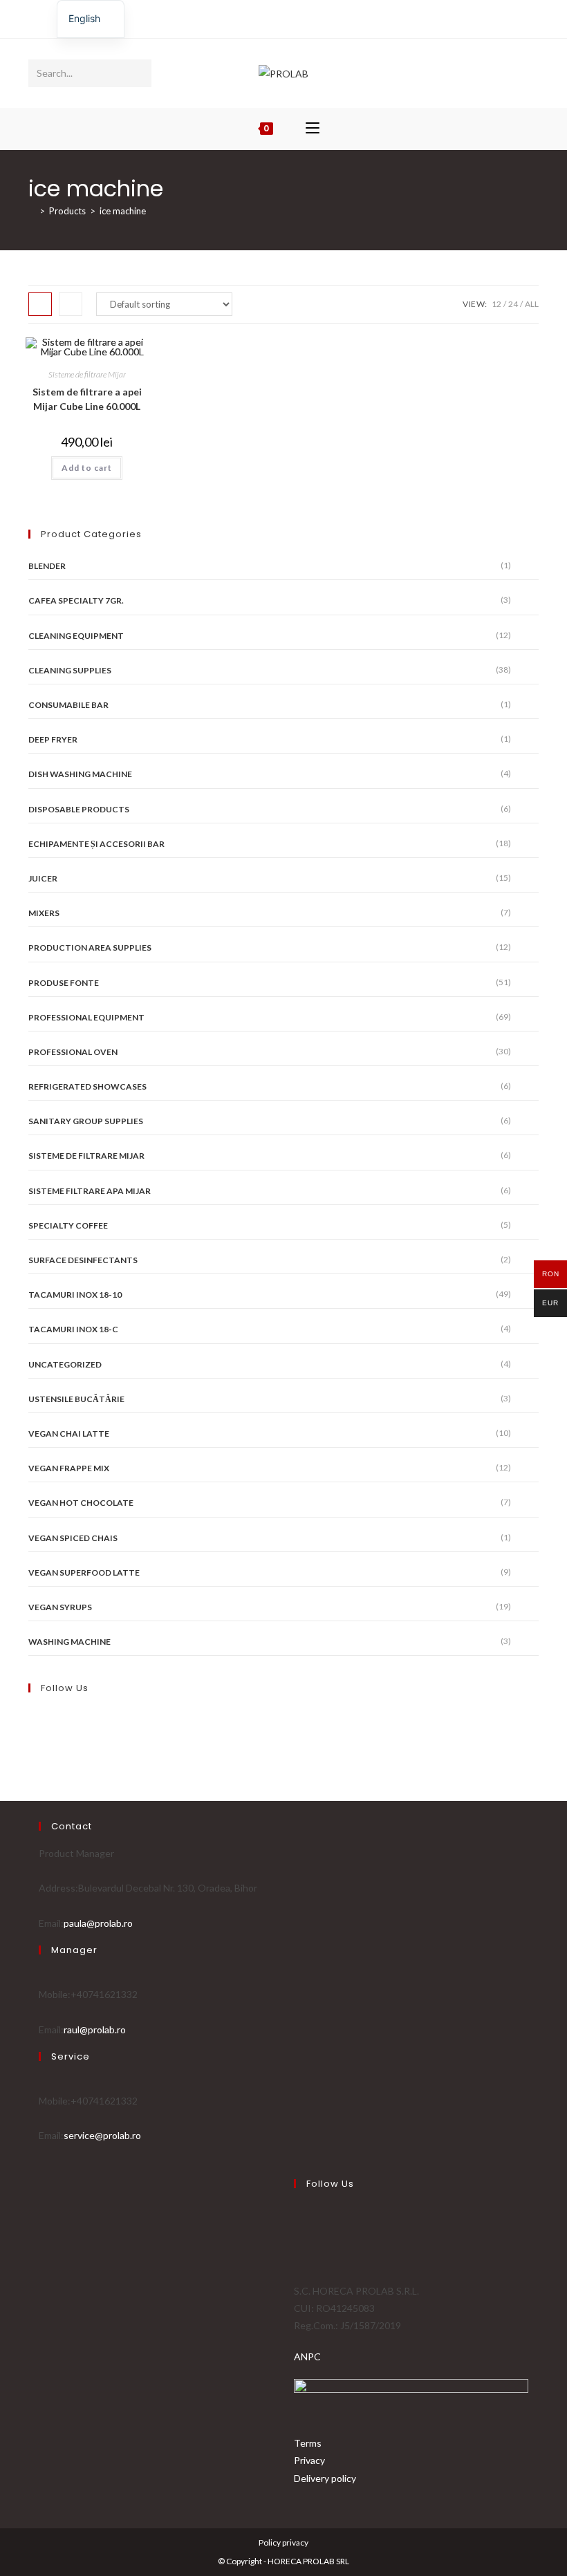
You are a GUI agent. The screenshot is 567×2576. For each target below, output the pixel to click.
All (532, 304)
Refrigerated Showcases (87, 1086)
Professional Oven (73, 1052)
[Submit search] (138, 73)
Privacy (309, 2460)
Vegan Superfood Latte (84, 1572)
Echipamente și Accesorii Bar (96, 844)
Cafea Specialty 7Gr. (76, 600)
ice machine (123, 211)
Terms (308, 2443)
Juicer (43, 878)
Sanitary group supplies (86, 1121)
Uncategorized (65, 1364)
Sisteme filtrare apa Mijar (90, 1191)
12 (496, 304)
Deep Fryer (53, 739)
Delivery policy (325, 2478)
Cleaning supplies (70, 670)
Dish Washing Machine (80, 774)
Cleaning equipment (76, 636)
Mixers (44, 913)
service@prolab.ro (102, 2135)
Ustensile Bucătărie (76, 1399)
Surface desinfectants (83, 1260)
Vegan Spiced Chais (73, 1538)
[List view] (71, 304)
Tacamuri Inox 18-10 (75, 1295)
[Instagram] (289, 17)
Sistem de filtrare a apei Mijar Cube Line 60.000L (87, 399)
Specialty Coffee (68, 1225)
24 (513, 304)
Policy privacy (283, 2542)
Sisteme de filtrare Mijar (87, 374)
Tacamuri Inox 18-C (73, 1329)
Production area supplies (90, 948)
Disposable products (79, 809)
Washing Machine (69, 1642)
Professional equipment (86, 1017)
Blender (47, 566)
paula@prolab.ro (98, 1923)
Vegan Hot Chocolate (81, 1503)
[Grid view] (40, 304)
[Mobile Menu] (313, 129)
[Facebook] (276, 17)
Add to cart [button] (87, 468)
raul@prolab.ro (95, 2029)
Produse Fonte (64, 983)
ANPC (307, 2356)
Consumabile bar (68, 705)
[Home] (32, 211)
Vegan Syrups (60, 1607)
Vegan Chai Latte (69, 1434)
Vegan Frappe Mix (69, 1468)
